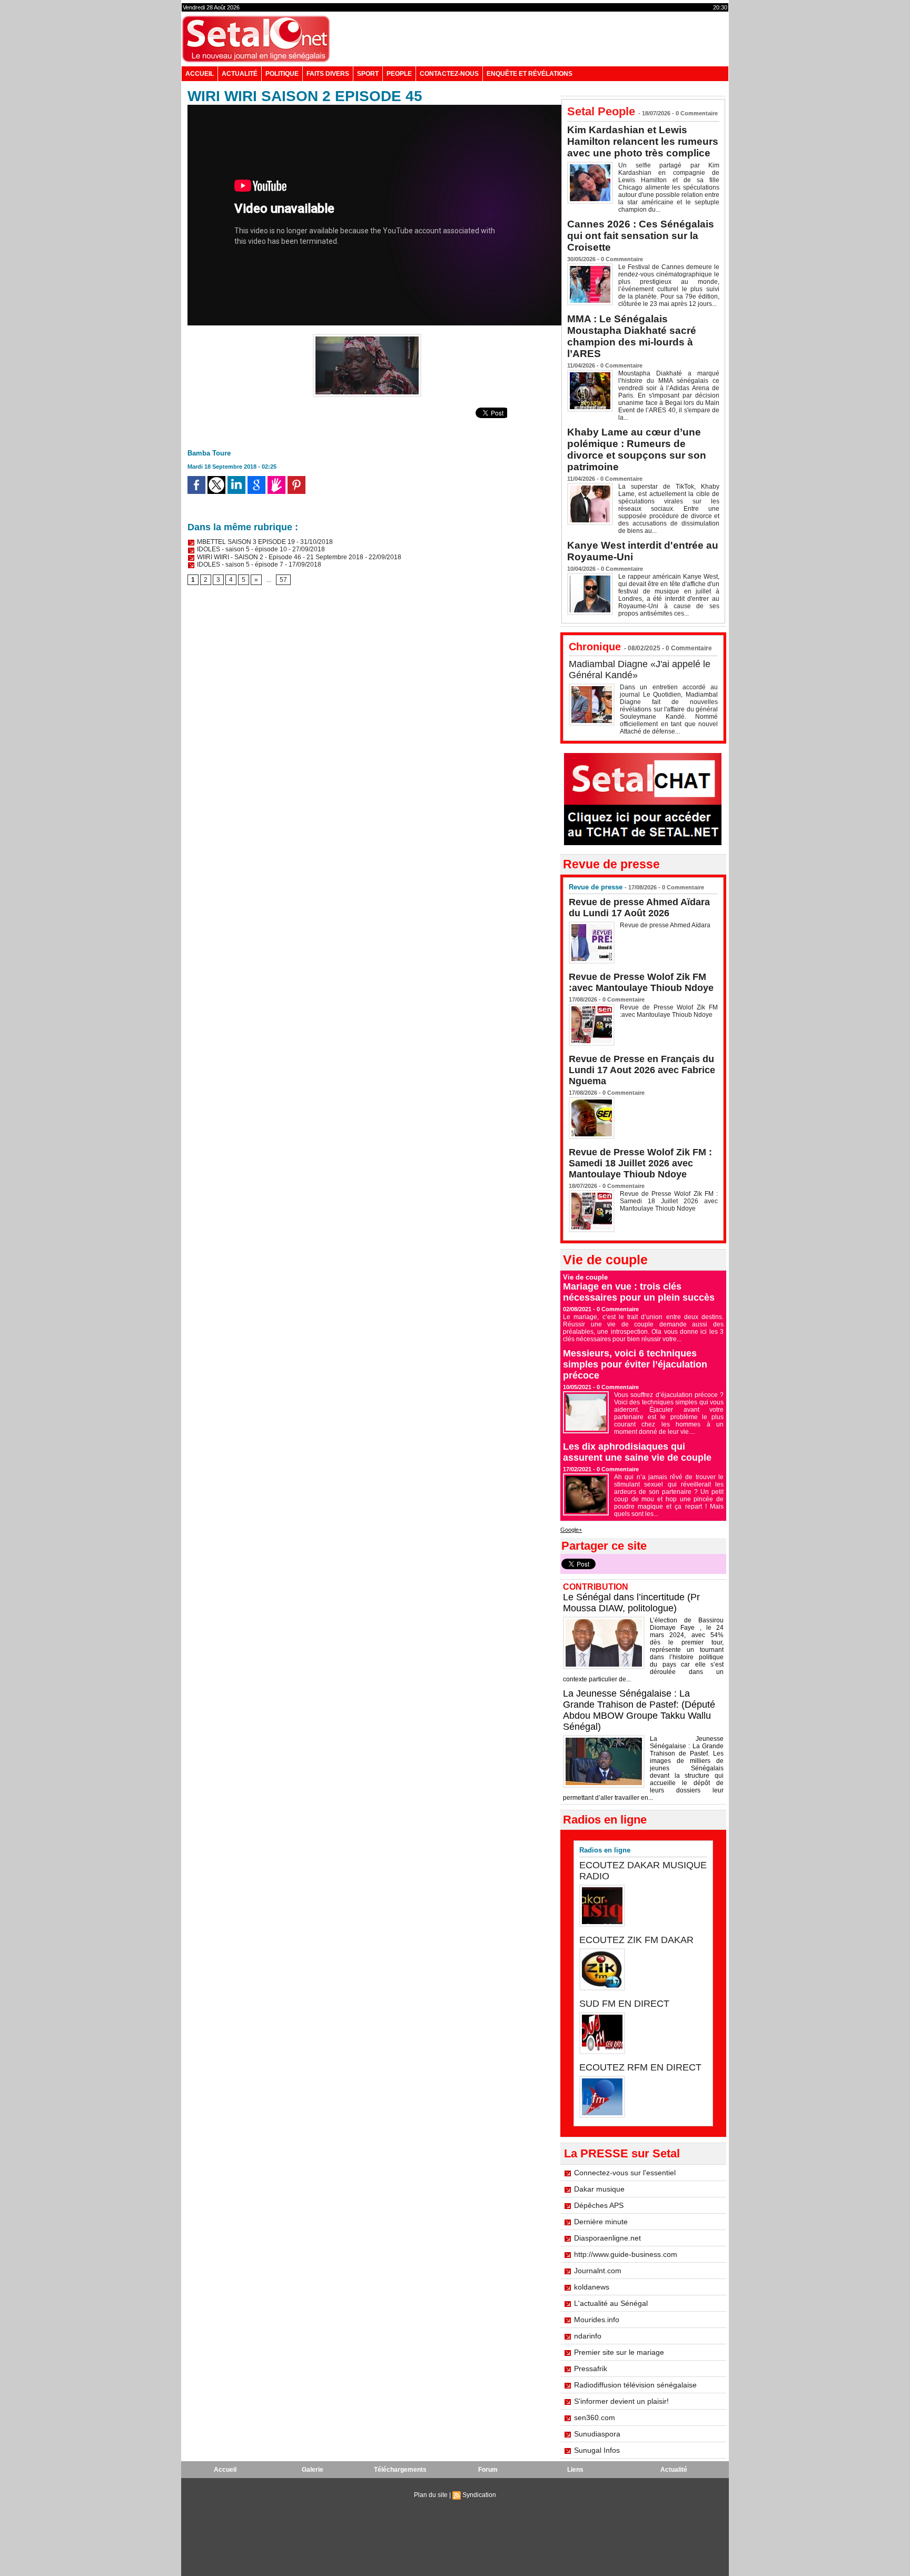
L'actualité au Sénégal (611, 2303)
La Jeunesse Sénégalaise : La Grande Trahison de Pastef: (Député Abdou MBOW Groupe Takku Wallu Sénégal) (639, 1710)
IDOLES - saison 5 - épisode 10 (241, 549)
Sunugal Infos (597, 2450)
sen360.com (595, 2418)
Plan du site (431, 2495)
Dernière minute (601, 2222)
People (399, 74)
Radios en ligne (605, 1850)
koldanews (592, 2287)
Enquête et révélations (530, 74)
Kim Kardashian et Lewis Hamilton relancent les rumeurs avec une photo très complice (643, 141)
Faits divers (328, 74)
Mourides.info (597, 2320)
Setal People (601, 111)
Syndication (479, 2495)
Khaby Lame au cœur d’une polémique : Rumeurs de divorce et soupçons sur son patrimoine (637, 449)
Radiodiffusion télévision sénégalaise (635, 2385)
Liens (575, 2470)
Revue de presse (596, 887)
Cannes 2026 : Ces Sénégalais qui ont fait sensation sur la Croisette (641, 236)
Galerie (313, 2470)
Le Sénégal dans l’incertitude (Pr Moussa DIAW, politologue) (631, 1603)
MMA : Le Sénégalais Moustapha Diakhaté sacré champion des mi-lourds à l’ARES (632, 336)
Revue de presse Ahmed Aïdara (666, 925)
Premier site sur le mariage (619, 2352)
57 (283, 580)
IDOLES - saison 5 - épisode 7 (239, 564)
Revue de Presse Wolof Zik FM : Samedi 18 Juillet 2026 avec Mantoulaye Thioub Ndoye (640, 1163)
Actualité (240, 74)
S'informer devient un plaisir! (621, 2401)
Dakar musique (599, 2189)
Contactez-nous (449, 74)
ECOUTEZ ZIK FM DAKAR (636, 1940)
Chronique (595, 647)
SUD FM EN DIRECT (624, 2004)
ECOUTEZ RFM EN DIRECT (640, 2067)
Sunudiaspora (597, 2434)
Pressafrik (591, 2369)
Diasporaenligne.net (607, 2238)
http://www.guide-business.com (626, 2254)
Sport (368, 74)
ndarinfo (588, 2336)
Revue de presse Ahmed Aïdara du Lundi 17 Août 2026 (639, 908)
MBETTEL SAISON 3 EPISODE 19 (245, 542)
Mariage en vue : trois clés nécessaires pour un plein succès (639, 1292)
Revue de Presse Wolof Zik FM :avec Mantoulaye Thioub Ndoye (641, 982)
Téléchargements (400, 2470)
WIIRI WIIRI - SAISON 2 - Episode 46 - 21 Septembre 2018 (279, 557)
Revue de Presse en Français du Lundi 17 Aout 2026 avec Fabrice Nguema (642, 1070)
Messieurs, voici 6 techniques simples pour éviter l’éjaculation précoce (635, 1364)
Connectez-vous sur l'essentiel (625, 2173)
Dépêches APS (599, 2205)
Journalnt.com (598, 2271)
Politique (282, 74)
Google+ (571, 1530)
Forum (488, 2470)
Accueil (200, 74)
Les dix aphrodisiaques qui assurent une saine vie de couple (637, 1452)
